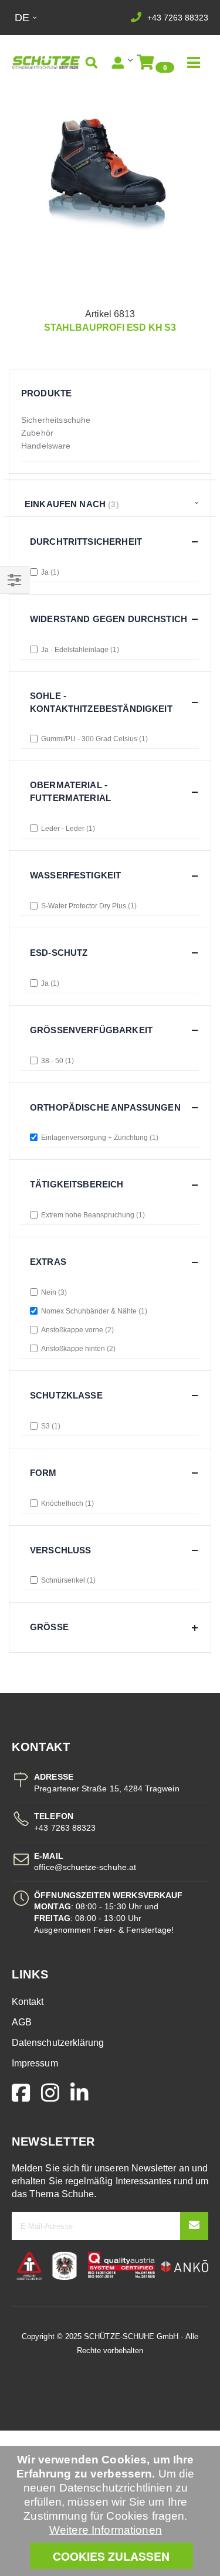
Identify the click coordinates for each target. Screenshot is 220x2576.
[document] (111, 2511)
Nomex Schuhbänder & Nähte (93, 1311)
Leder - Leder (67, 829)
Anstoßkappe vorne (76, 1330)
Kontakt (28, 2002)
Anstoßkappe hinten (77, 1349)
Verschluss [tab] (61, 1550)
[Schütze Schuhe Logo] (46, 63)
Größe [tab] (49, 1627)
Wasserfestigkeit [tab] (75, 875)
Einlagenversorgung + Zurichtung (99, 1138)
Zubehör (37, 433)
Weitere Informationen (106, 2530)
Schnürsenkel (67, 1580)
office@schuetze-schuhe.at (85, 1867)
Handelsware (46, 446)
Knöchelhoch (66, 1503)
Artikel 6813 (110, 314)
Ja (49, 572)
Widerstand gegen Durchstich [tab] (109, 619)
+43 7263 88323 (178, 18)
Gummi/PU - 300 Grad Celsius (93, 739)
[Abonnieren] (194, 2226)
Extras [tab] (48, 1262)
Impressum (35, 2063)
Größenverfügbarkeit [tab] (91, 1030)
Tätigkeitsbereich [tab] (77, 1184)
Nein (53, 1292)
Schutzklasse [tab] (66, 1395)
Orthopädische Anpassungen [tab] (105, 1107)
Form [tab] (43, 1473)
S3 (50, 1426)
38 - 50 (56, 1061)
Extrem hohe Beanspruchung (92, 1215)
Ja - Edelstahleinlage (79, 650)
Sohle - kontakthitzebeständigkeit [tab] (101, 702)
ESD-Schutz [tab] (59, 953)
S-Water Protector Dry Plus (88, 906)
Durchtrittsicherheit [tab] (86, 542)
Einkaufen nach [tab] (65, 504)
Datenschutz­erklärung (58, 2043)
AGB (22, 2022)
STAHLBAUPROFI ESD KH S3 (110, 327)
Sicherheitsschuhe (56, 420)
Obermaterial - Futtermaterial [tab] (70, 791)
